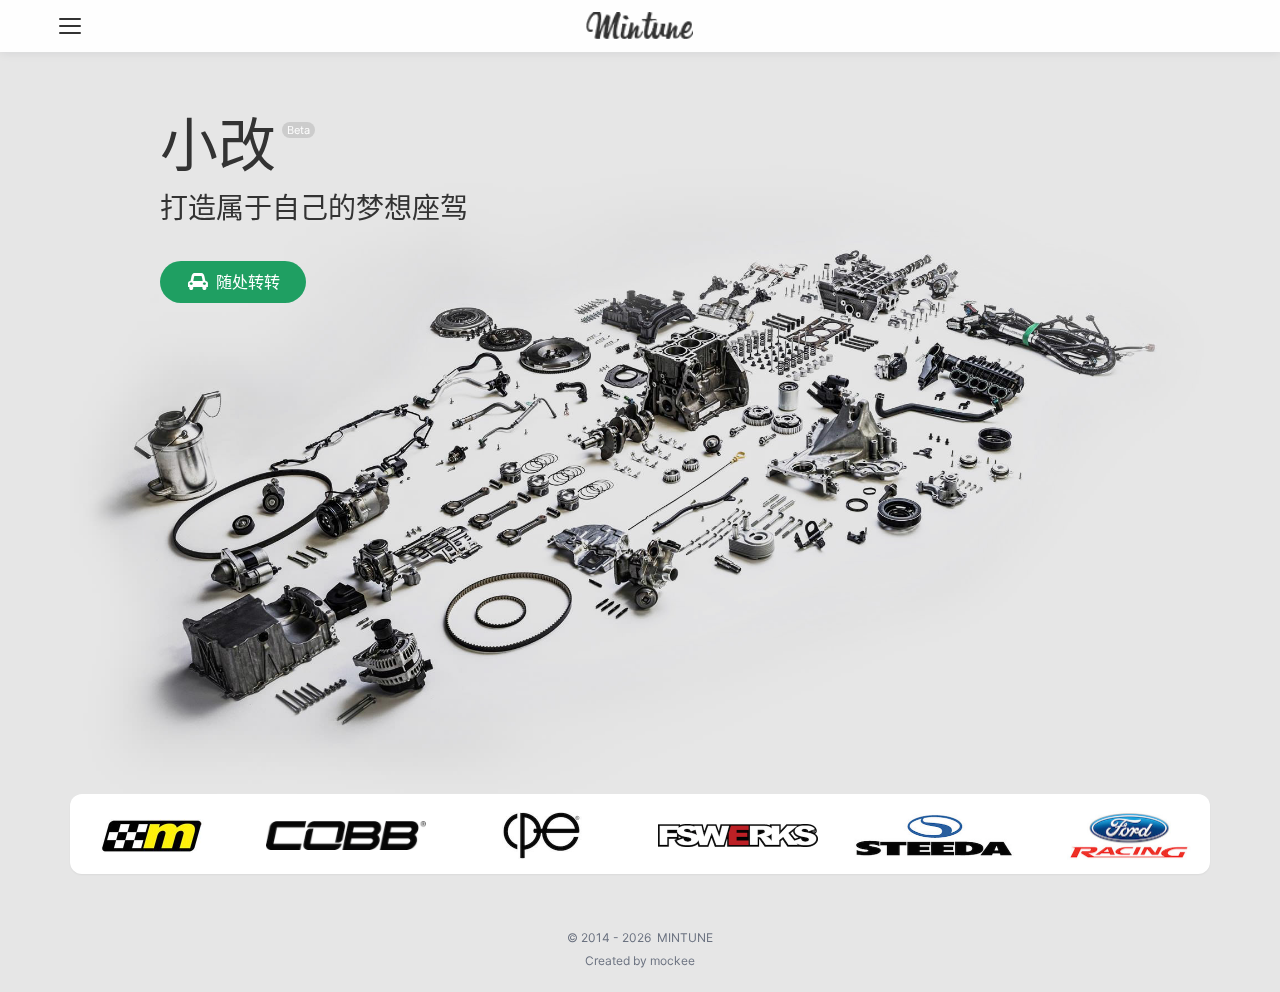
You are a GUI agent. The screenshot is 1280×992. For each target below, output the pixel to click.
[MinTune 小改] (640, 26)
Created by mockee (640, 960)
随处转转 (248, 282)
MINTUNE (685, 937)
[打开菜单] (70, 26)
